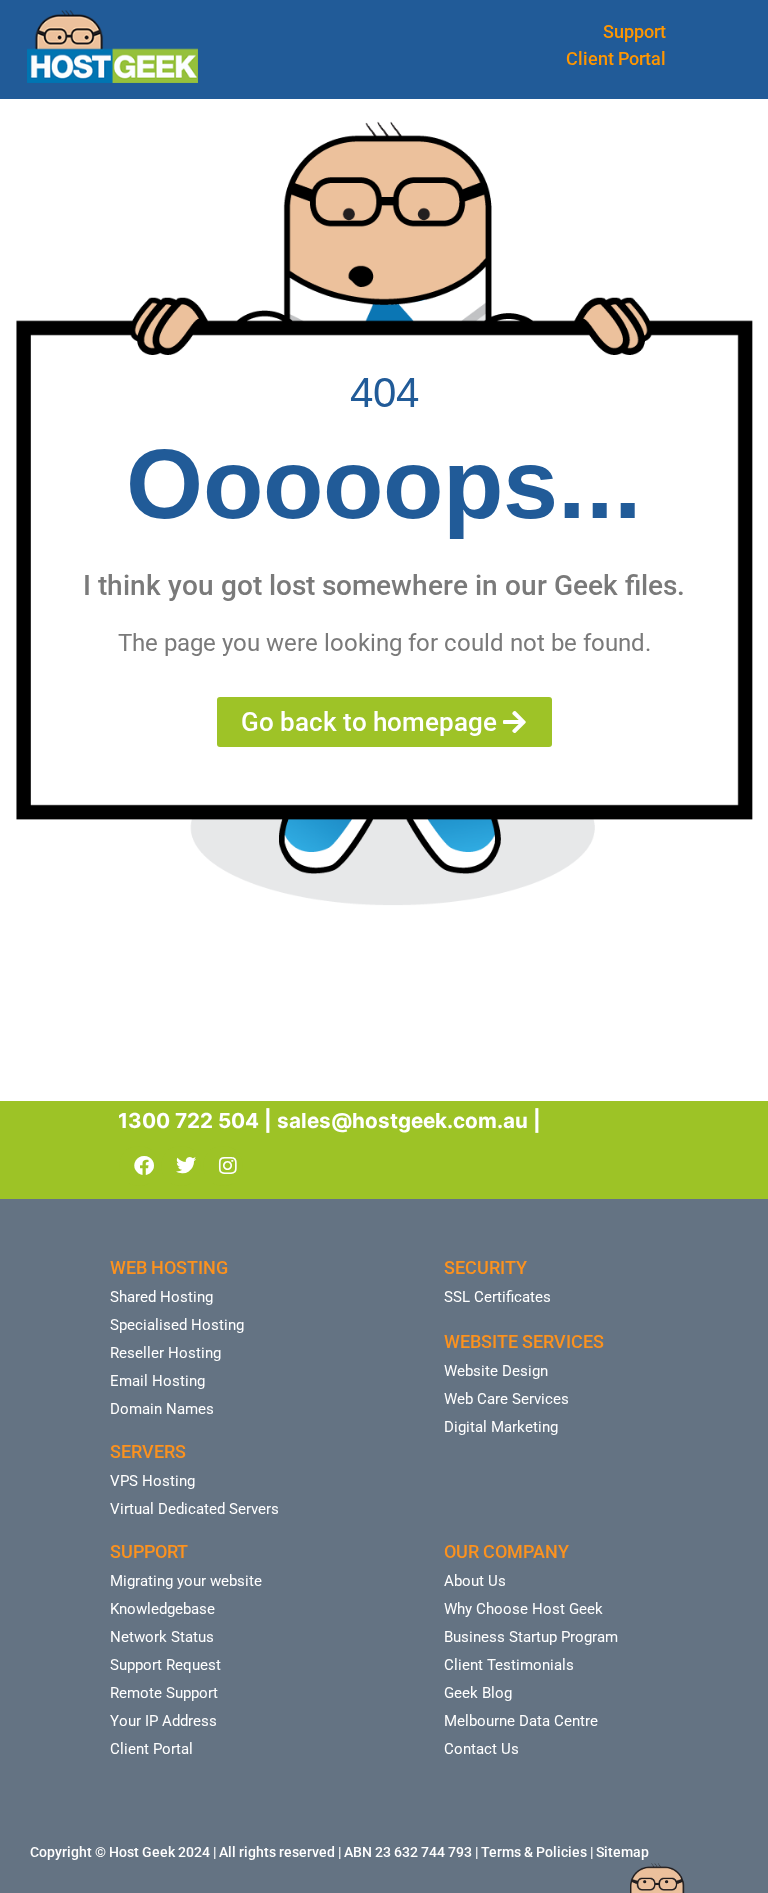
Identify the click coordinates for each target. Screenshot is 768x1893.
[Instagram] (223, 1166)
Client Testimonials (509, 1665)
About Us (475, 1581)
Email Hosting (157, 1381)
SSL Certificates (497, 1297)
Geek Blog (478, 1693)
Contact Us (481, 1749)
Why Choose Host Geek (523, 1609)
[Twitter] (181, 1166)
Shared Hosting (161, 1297)
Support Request (165, 1665)
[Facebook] (139, 1166)
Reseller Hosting (165, 1353)
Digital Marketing (501, 1427)
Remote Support (164, 1693)
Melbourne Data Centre (521, 1721)
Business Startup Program (531, 1637)
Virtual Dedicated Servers (194, 1509)
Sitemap (622, 1852)
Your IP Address (163, 1721)
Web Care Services (506, 1399)
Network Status (162, 1637)
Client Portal (616, 58)
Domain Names (162, 1409)
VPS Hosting (152, 1481)
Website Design (496, 1371)
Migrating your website (186, 1581)
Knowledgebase (162, 1609)
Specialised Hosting (177, 1325)
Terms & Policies (534, 1852)
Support (634, 31)
